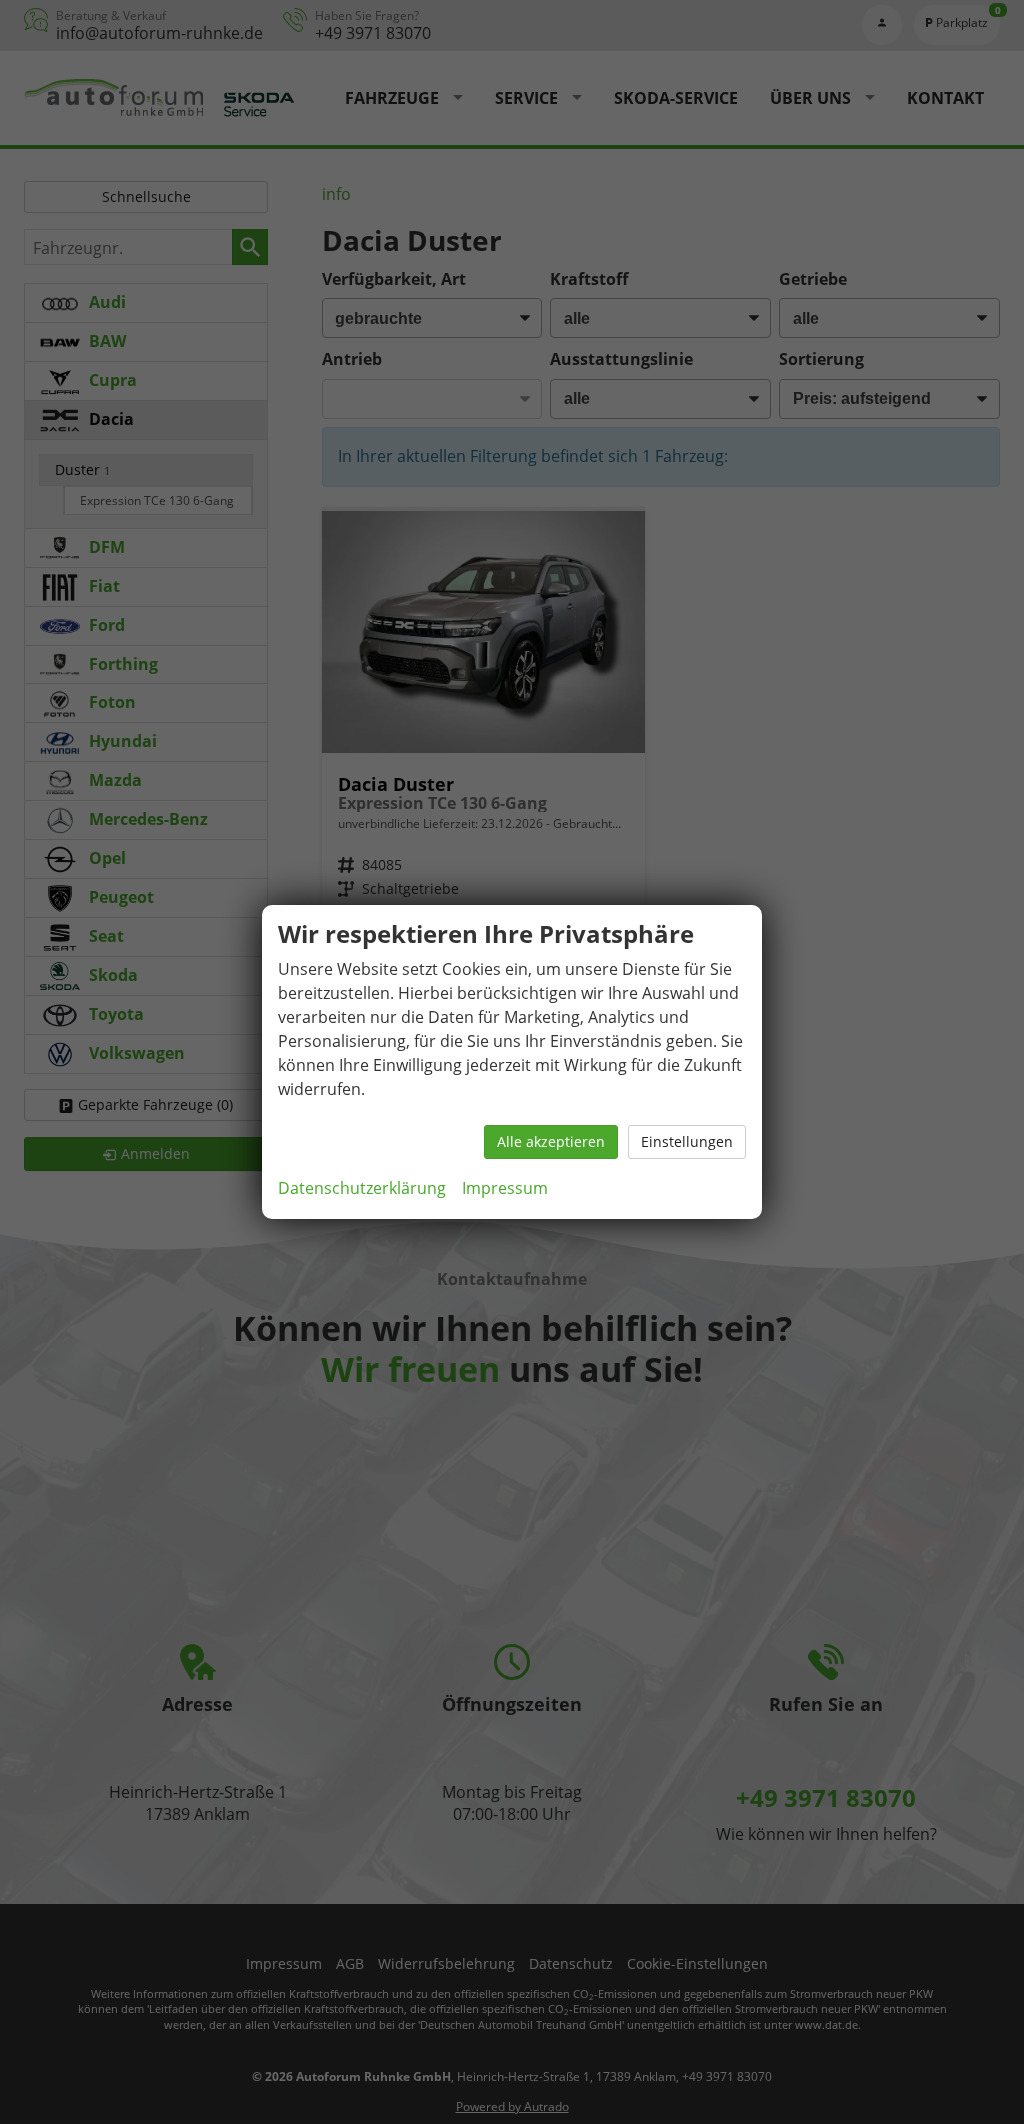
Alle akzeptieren (551, 1141)
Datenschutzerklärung (362, 1188)
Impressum (505, 1188)
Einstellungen (687, 1141)
